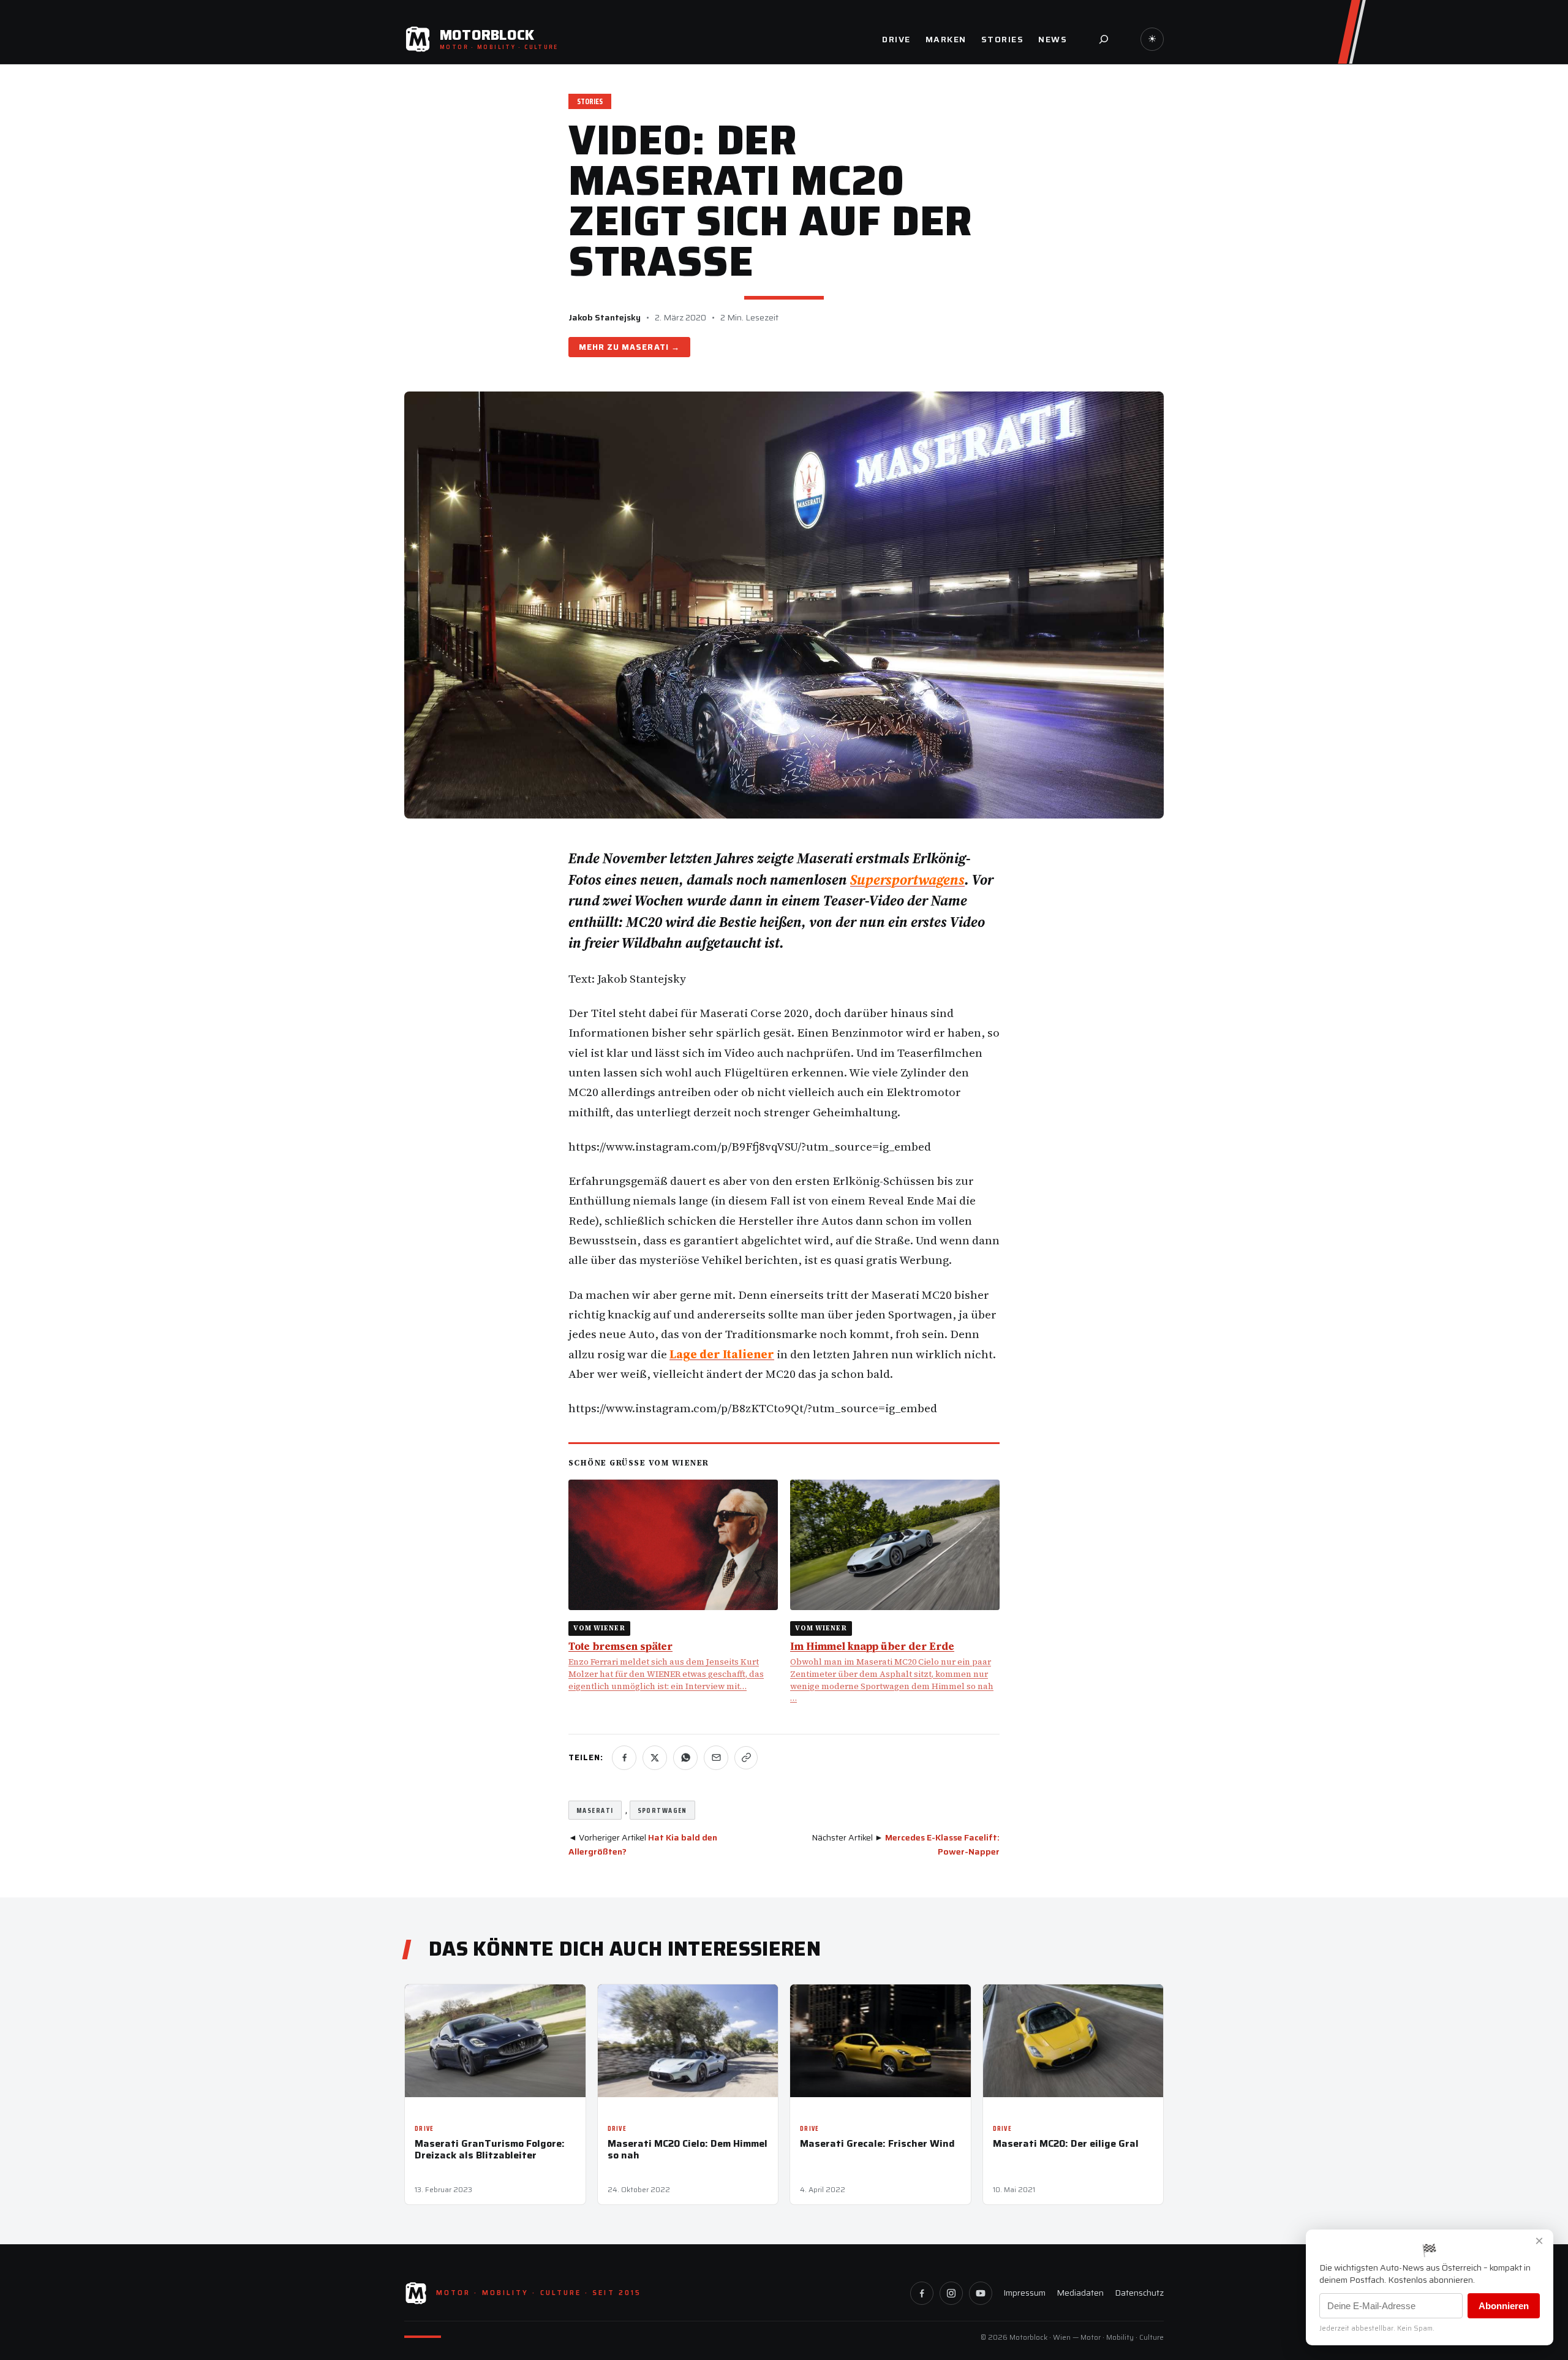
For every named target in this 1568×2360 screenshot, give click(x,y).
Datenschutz (1139, 2293)
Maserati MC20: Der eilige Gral (1066, 2143)
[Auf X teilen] (655, 1758)
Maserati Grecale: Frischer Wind (877, 2143)
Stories (590, 101)
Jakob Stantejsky (605, 317)
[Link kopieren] (746, 1758)
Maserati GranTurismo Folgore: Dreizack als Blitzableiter (490, 2149)
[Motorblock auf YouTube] (981, 2293)
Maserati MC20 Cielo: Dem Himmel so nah (688, 2149)
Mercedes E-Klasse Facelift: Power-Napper (942, 1844)
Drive (424, 2129)
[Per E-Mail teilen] (716, 1758)
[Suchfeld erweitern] (1104, 39)
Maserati (645, 347)
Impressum (1024, 2293)
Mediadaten (1080, 2293)
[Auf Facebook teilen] (624, 1758)
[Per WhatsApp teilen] (685, 1758)
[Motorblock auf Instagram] (951, 2293)
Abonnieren (1504, 2306)
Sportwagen (662, 1810)
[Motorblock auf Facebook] (922, 2293)
